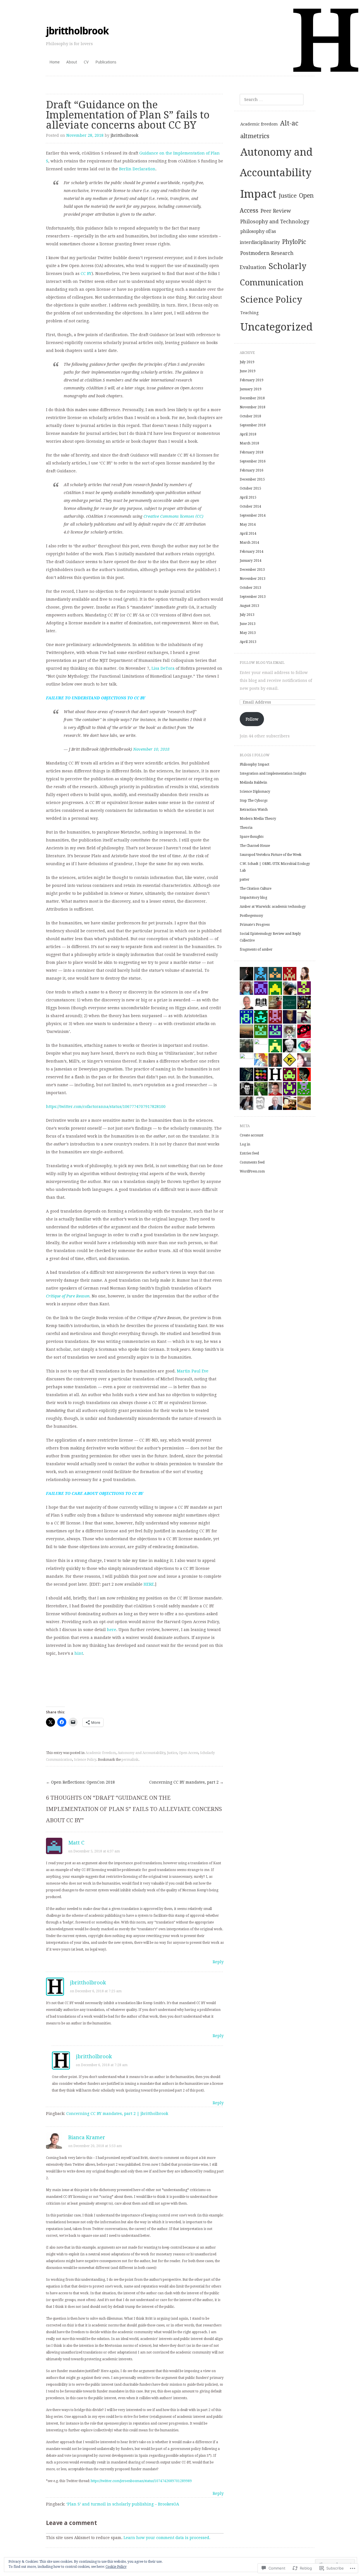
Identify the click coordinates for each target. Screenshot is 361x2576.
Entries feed (249, 1153)
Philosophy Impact (255, 764)
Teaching (249, 313)
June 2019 (248, 371)
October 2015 (250, 488)
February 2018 (252, 452)
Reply (218, 1962)
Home (54, 62)
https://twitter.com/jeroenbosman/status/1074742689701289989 (141, 2481)
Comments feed (252, 1162)
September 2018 (253, 425)
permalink (130, 1760)
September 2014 (253, 515)
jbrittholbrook (77, 31)
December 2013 (252, 570)
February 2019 (252, 380)
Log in (245, 1144)
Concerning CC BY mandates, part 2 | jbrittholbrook (117, 2114)
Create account (252, 1135)
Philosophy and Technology (275, 222)
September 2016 (253, 461)
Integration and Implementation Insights (273, 774)
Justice (172, 1753)
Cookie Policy (116, 2567)
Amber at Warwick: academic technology (273, 907)
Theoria (246, 828)
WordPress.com (252, 1171)
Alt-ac (289, 123)
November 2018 (253, 407)
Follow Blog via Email (262, 663)
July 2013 (247, 615)
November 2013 (253, 579)
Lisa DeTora (163, 668)
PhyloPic (294, 242)
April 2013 (248, 642)
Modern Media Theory (258, 819)
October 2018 (250, 416)
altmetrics (255, 136)
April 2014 (248, 534)
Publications (106, 62)
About (72, 62)
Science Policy (85, 1760)
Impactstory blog (253, 898)
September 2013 (253, 597)
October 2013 (250, 588)
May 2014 (248, 525)
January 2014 (251, 561)
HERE (149, 1584)
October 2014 (250, 506)
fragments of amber (256, 949)
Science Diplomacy (255, 792)
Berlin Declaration (137, 169)
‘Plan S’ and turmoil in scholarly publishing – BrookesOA (123, 2504)
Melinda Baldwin (253, 783)
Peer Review (276, 211)
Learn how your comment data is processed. (167, 2538)
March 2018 (249, 443)
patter (245, 880)
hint (79, 1653)
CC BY (86, 274)
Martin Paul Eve (193, 1371)
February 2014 (252, 552)
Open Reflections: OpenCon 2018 (80, 1782)
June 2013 (248, 624)
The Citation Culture (256, 889)
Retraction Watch (254, 810)
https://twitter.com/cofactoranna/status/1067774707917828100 (106, 1107)
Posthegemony (251, 916)
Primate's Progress (255, 925)
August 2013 (249, 606)
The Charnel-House (255, 846)
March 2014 (249, 543)
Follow (252, 719)
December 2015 (252, 479)
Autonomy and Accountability (141, 1753)
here (112, 1630)
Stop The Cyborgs (254, 801)
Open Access (189, 1753)
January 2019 (251, 389)
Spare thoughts (252, 837)
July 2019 (247, 362)
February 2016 (252, 470)
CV (86, 62)
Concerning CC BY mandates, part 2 (186, 1782)
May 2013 (248, 633)
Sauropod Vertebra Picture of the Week (271, 855)
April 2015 (248, 497)
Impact (258, 194)
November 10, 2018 (151, 749)
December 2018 (252, 398)
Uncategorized (277, 327)
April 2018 (248, 434)
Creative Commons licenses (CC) (173, 516)
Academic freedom (101, 1753)
